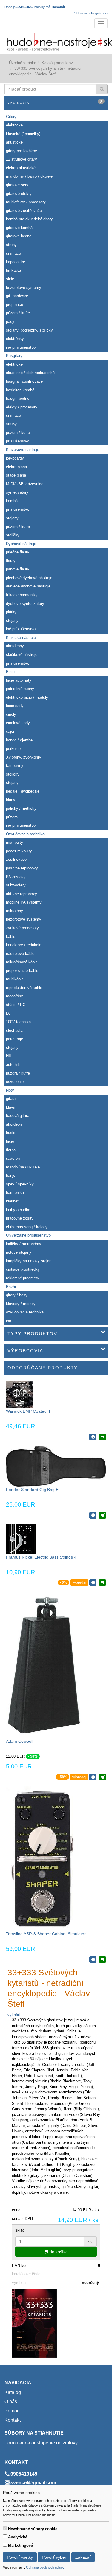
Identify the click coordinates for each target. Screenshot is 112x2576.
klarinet (12, 1201)
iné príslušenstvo (21, 347)
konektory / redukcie (24, 945)
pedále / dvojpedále (23, 791)
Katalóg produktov (57, 63)
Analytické (18, 2537)
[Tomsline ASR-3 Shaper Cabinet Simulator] (42, 1858)
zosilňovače (16, 859)
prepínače (14, 305)
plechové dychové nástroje (29, 578)
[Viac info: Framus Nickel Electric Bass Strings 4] (93, 1582)
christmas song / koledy (27, 1227)
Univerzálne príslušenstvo (28, 1235)
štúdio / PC (16, 1005)
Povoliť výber (54, 2557)
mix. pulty (14, 842)
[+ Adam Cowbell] (102, 1777)
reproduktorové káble (24, 988)
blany (11, 800)
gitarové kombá (19, 228)
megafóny (14, 996)
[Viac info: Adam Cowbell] (93, 1777)
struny (11, 245)
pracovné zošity (20, 1218)
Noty (10, 1090)
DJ (8, 1013)
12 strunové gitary (22, 159)
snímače (13, 253)
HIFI (10, 1056)
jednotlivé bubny (20, 689)
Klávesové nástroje (23, 450)
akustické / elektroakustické (30, 373)
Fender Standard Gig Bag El (33, 1490)
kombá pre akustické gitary (29, 219)
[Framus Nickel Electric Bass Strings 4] (21, 1539)
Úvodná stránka (23, 63)
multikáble (15, 979)
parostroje (14, 1039)
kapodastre (16, 262)
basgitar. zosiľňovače (24, 381)
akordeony (15, 646)
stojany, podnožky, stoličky (29, 330)
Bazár (11, 1287)
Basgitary (14, 356)
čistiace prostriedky (23, 1269)
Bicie (10, 672)
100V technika (18, 1022)
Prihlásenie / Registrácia (90, 13)
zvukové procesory (22, 928)
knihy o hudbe (18, 1210)
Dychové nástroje (21, 544)
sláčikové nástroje (22, 655)
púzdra (12, 817)
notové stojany (19, 1252)
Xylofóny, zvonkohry (24, 757)
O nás (11, 2402)
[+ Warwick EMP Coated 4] (102, 1437)
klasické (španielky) (23, 134)
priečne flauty (18, 552)
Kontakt (13, 2420)
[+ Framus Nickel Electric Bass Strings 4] (102, 1582)
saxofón (13, 1158)
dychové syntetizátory (25, 603)
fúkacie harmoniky (22, 595)
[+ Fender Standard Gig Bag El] (102, 1515)
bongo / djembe (19, 740)
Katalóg (13, 2392)
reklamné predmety (23, 1278)
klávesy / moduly (21, 1304)
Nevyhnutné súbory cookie (33, 2529)
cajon (11, 731)
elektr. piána (16, 467)
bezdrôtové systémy (24, 287)
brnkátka (13, 270)
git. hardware (17, 296)
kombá (12, 501)
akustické (14, 142)
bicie (10, 1141)
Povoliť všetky (20, 2557)
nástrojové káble (20, 954)
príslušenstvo (18, 441)
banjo (11, 1175)
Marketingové (20, 2545)
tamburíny (15, 766)
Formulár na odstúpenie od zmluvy (41, 2443)
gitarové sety (17, 185)
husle (11, 1133)
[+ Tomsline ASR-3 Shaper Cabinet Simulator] (102, 1960)
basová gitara (18, 1116)
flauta (11, 1150)
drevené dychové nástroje (28, 586)
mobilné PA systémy (24, 902)
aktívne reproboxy (22, 894)
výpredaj (79, 1582)
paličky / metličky (21, 808)
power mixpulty (19, 851)
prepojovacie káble (22, 971)
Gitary (11, 117)
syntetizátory (17, 492)
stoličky (13, 535)
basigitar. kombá (20, 390)
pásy (10, 322)
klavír (11, 1107)
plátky (11, 612)
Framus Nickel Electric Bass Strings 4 (41, 1557)
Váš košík (55, 102)
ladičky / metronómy (24, 1244)
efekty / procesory (22, 407)
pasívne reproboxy (22, 868)
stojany (12, 518)
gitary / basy (17, 1295)
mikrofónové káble (22, 962)
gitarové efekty (19, 194)
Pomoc (12, 2411)
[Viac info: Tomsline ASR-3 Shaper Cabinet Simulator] (93, 1960)
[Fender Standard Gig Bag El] (56, 1466)
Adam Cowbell (20, 1741)
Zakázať (83, 2557)
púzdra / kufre (18, 313)
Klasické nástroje (21, 638)
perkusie (13, 748)
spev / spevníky (20, 1184)
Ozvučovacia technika (25, 834)
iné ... (11, 1321)
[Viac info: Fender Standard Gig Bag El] (93, 1515)
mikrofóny (14, 911)
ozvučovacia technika (25, 1312)
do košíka (58, 2252)
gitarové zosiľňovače (24, 211)
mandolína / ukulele (23, 1167)
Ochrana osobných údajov (45, 2567)
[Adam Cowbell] (44, 1665)
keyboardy (15, 458)
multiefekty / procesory (26, 202)
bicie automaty (19, 680)
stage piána (16, 475)
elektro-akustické (21, 168)
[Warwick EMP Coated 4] (20, 1394)
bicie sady (15, 706)
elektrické (14, 125)
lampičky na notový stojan (29, 1261)
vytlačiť (14, 2015)
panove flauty (18, 569)
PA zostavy (16, 877)
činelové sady (18, 723)
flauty (11, 561)
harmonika (15, 1192)
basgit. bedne (18, 398)
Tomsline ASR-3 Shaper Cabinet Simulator (46, 1934)
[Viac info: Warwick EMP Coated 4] (93, 1437)
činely (11, 714)
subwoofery (16, 885)
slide (10, 279)
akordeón (14, 1124)
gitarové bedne (19, 236)
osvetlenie (15, 1082)
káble (11, 937)
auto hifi (13, 1065)
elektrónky (15, 339)
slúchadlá (14, 1030)
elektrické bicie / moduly (27, 697)
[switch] (5, 2528)
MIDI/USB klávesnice (25, 484)
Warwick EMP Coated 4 (28, 1411)
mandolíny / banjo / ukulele (29, 176)
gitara (11, 1099)
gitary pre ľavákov (22, 151)
